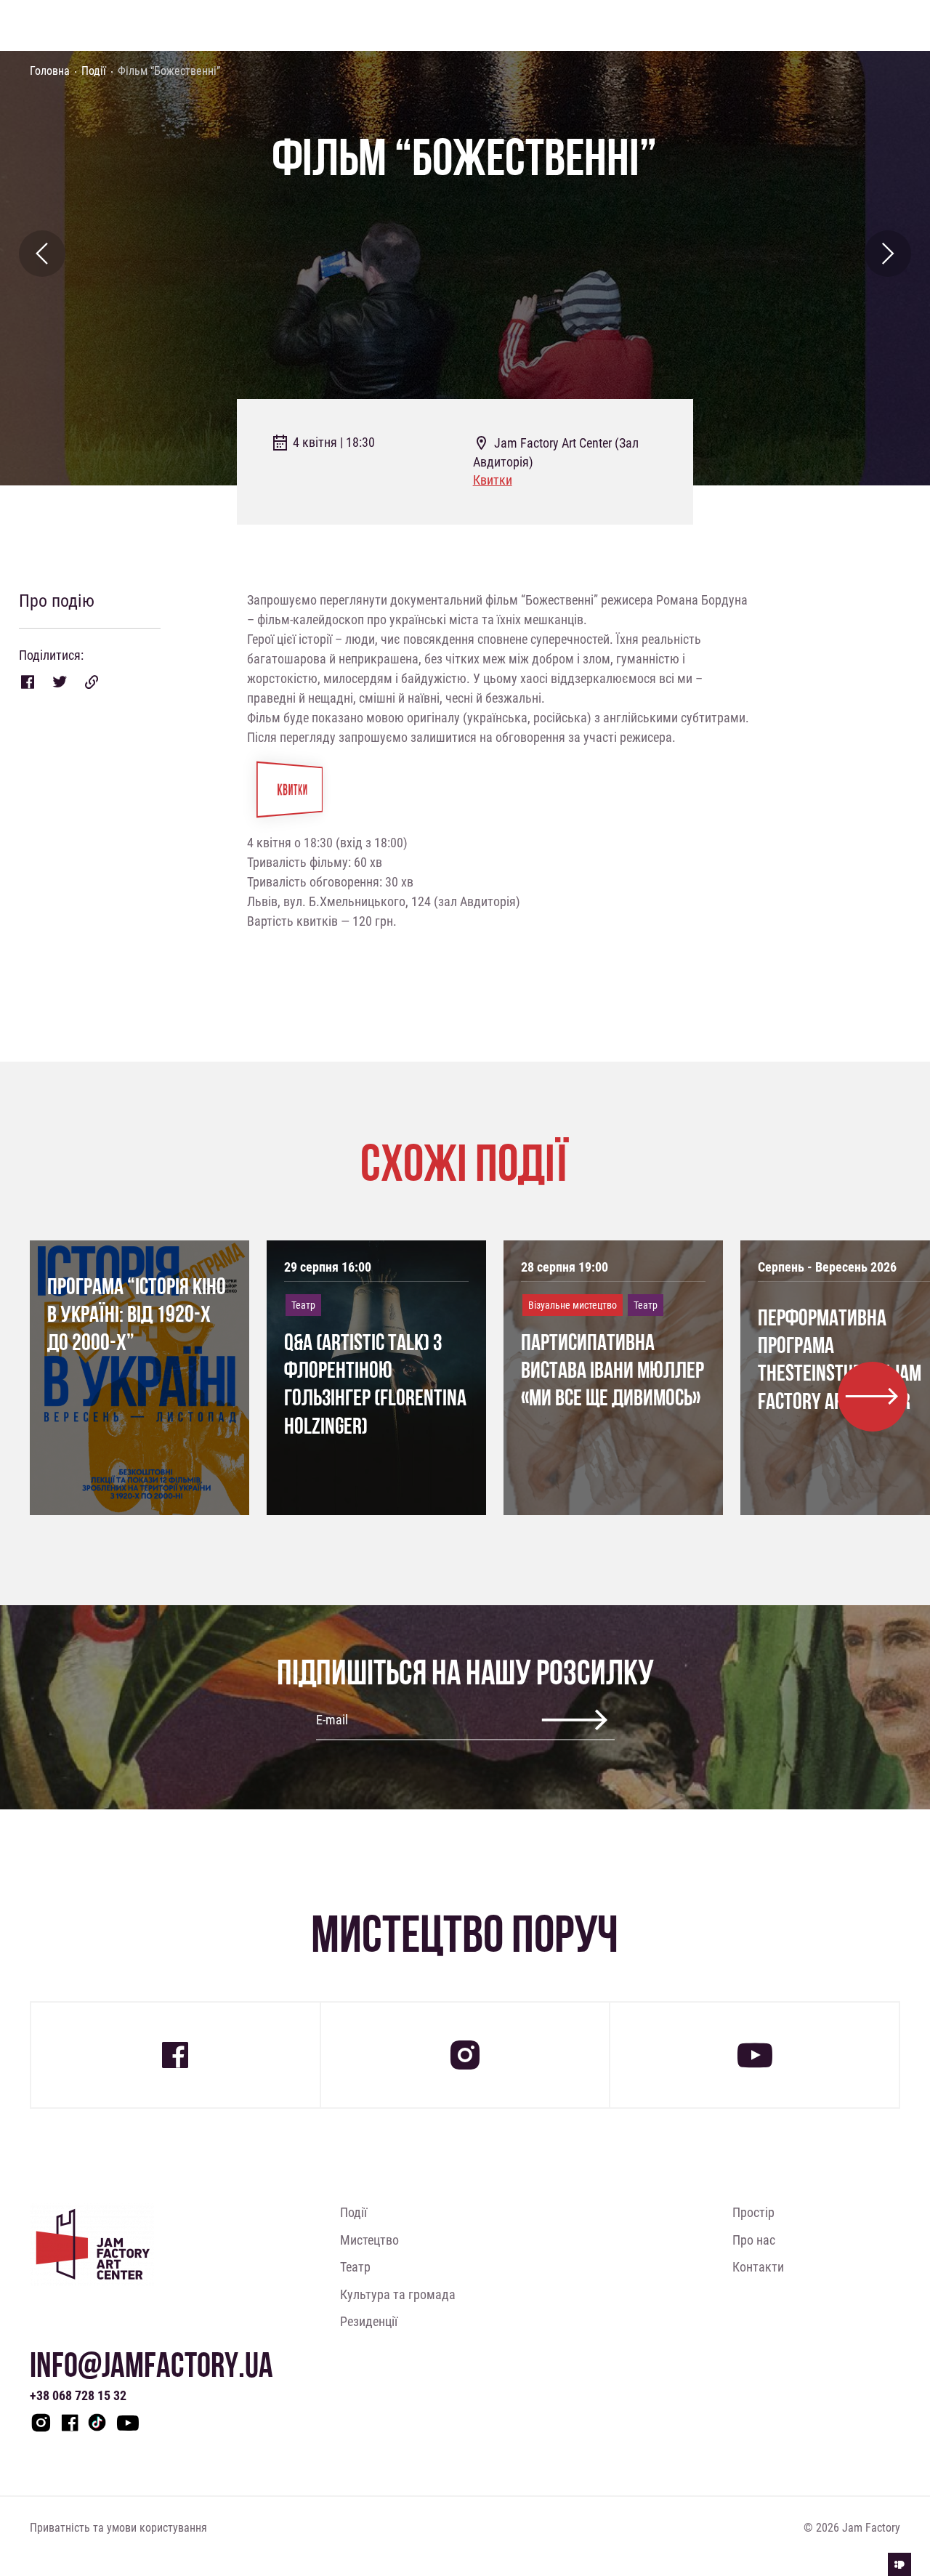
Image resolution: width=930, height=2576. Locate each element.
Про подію (57, 601)
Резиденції (369, 2321)
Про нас (754, 2240)
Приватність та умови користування (118, 2527)
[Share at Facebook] (28, 682)
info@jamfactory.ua (151, 2365)
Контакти (758, 2266)
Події (94, 70)
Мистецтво (369, 2240)
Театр (355, 2266)
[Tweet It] (60, 682)
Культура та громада (398, 2294)
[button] (873, 1397)
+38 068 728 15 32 (78, 2395)
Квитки (493, 480)
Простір (753, 2212)
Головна (50, 70)
